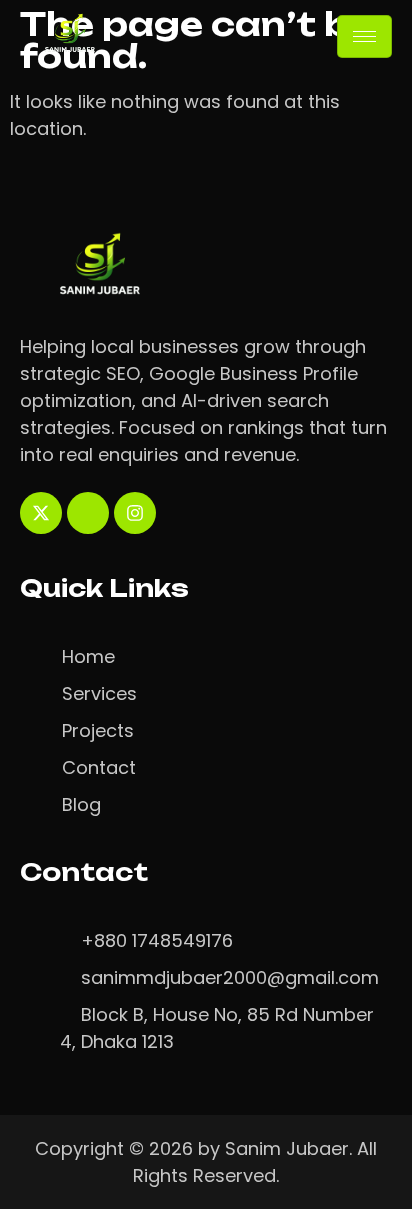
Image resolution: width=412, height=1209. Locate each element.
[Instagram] (135, 513)
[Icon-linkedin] (88, 513)
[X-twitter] (41, 513)
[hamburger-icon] (364, 36)
